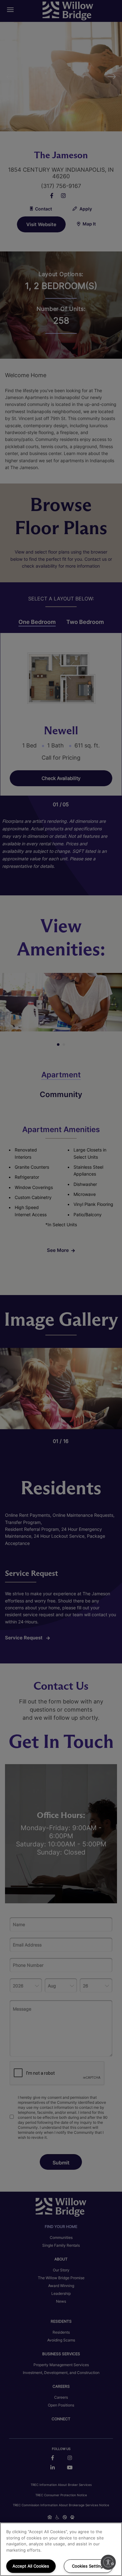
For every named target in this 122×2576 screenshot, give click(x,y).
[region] (61, 2549)
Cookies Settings (89, 2566)
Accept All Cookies (31, 2566)
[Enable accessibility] (108, 2562)
